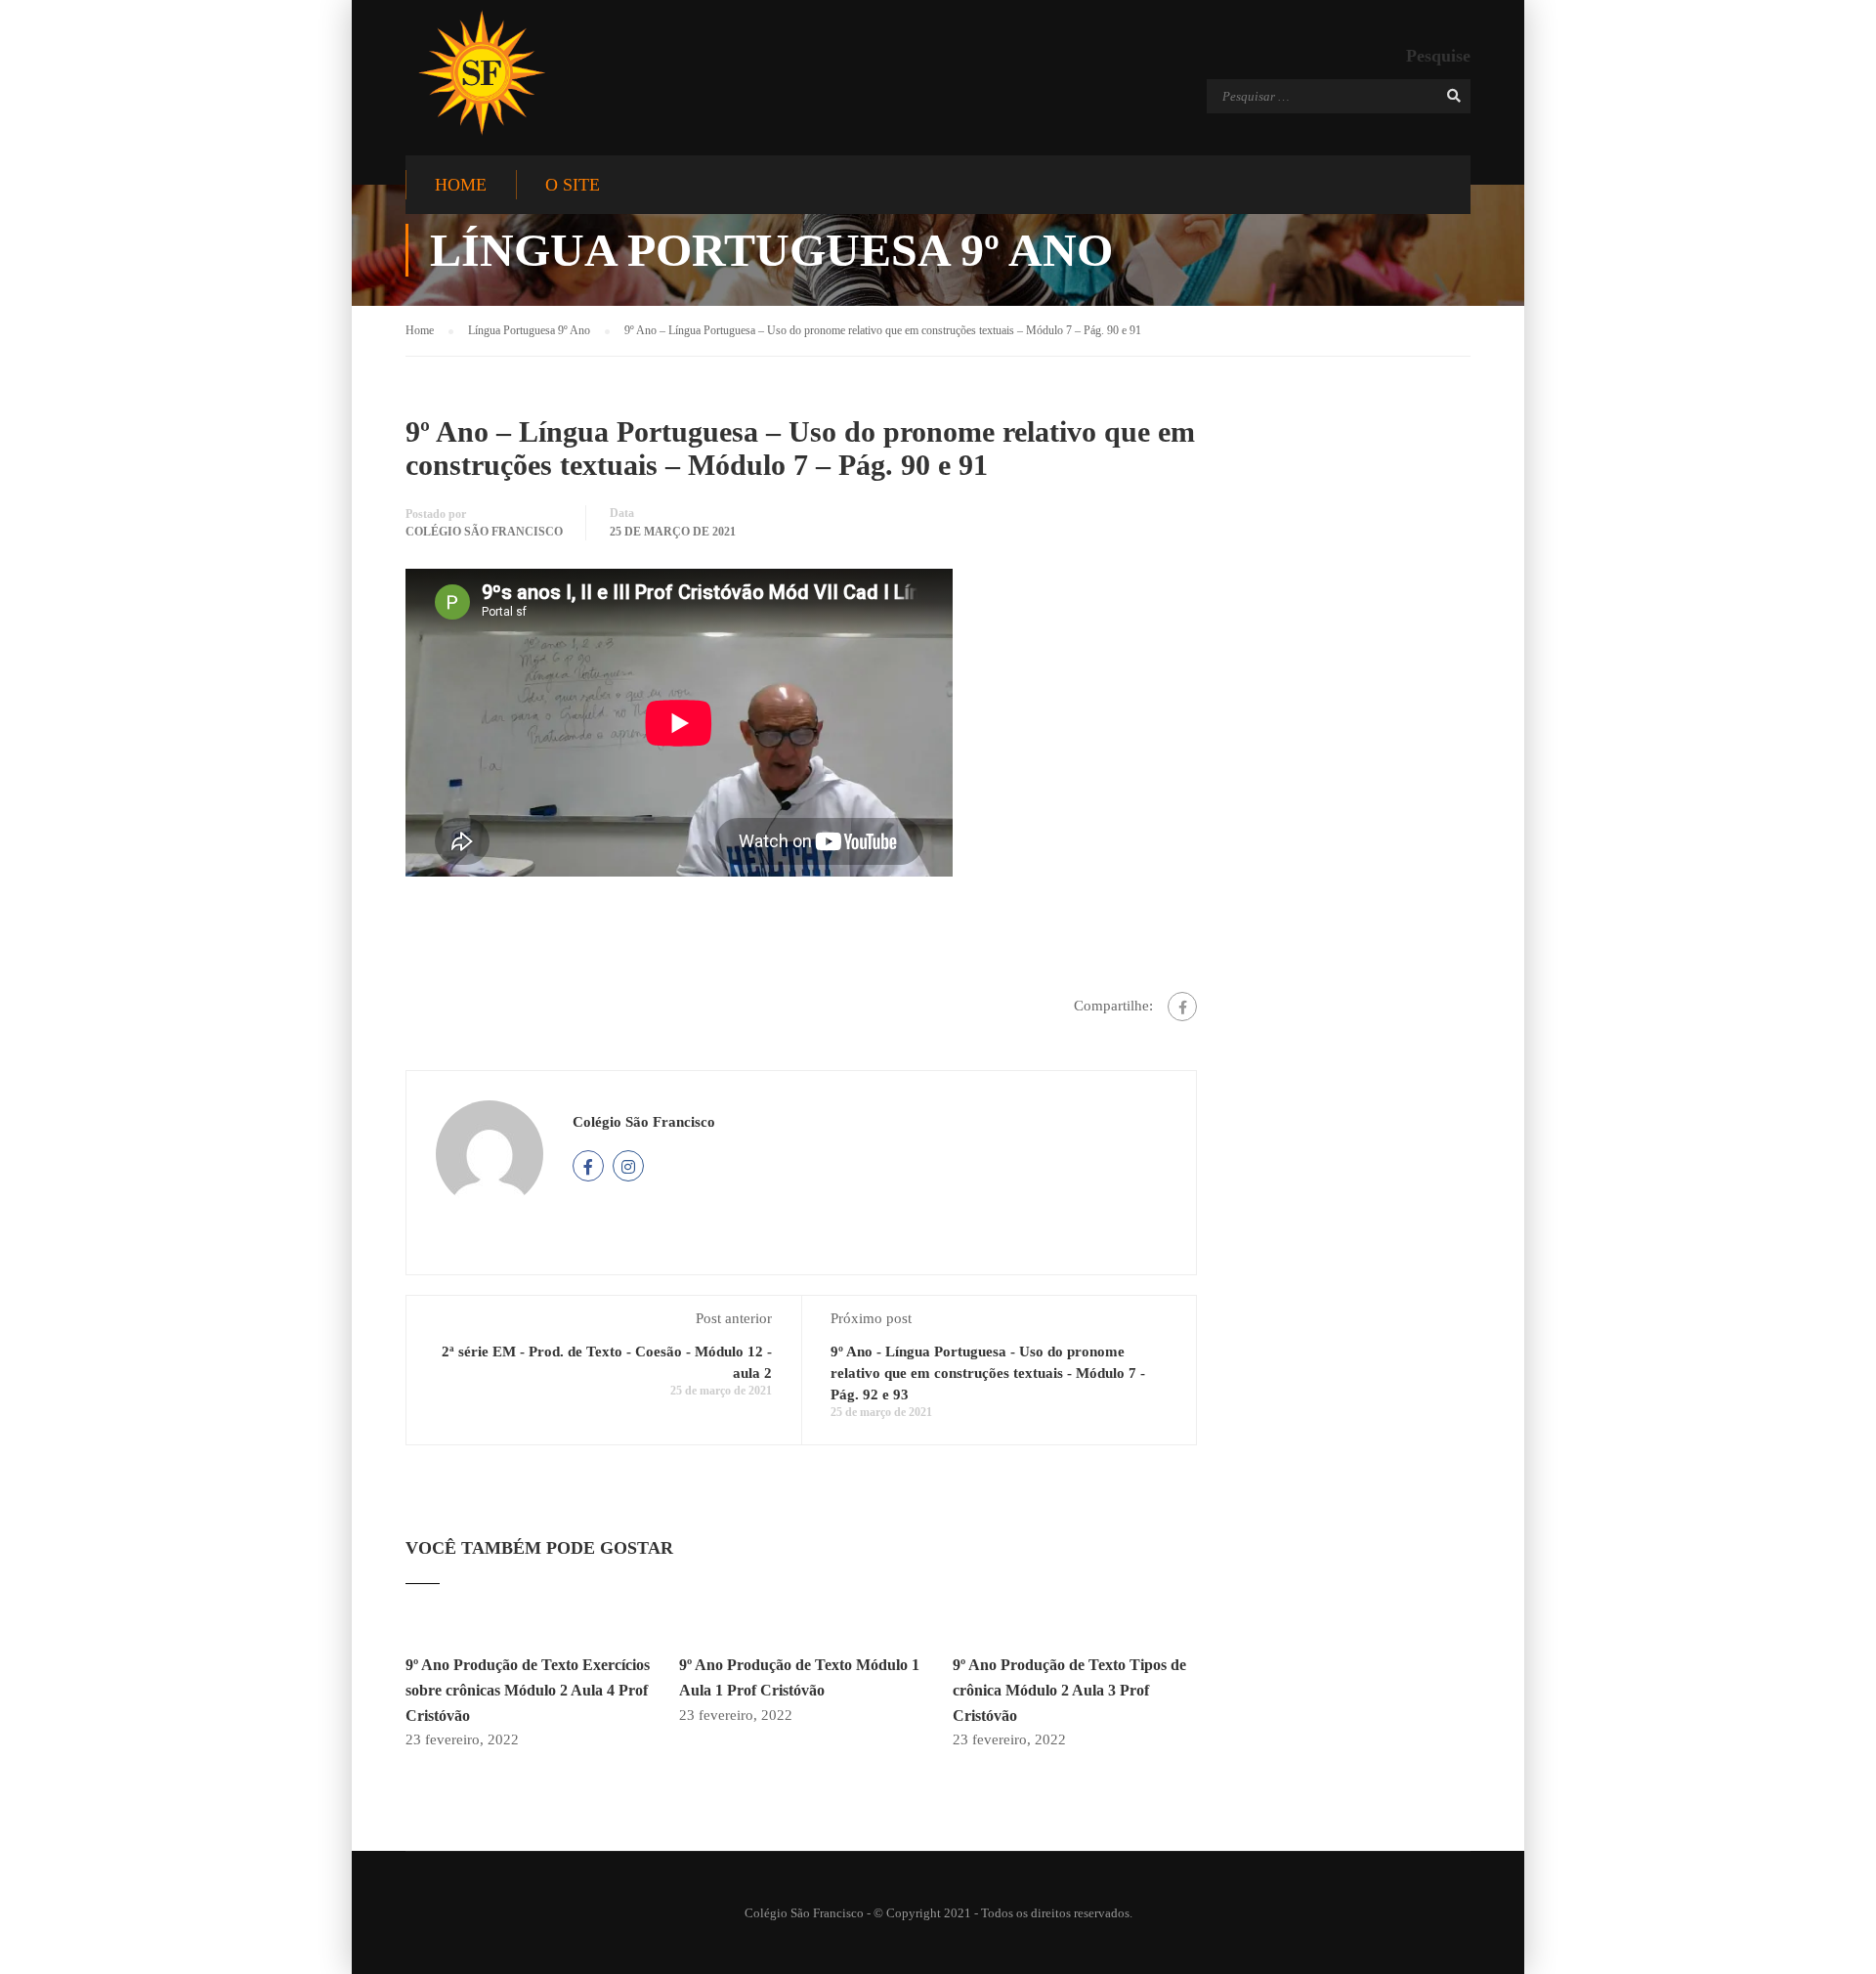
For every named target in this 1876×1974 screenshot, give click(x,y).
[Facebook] (1182, 1007)
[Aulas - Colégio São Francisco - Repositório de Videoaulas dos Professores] (481, 73)
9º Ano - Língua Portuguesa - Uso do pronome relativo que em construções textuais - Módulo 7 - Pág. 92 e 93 (988, 1373)
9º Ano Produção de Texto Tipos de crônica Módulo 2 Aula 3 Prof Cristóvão (1069, 1690)
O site (573, 185)
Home (461, 185)
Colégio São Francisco (484, 532)
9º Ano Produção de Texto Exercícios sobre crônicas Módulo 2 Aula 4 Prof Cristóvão (528, 1690)
